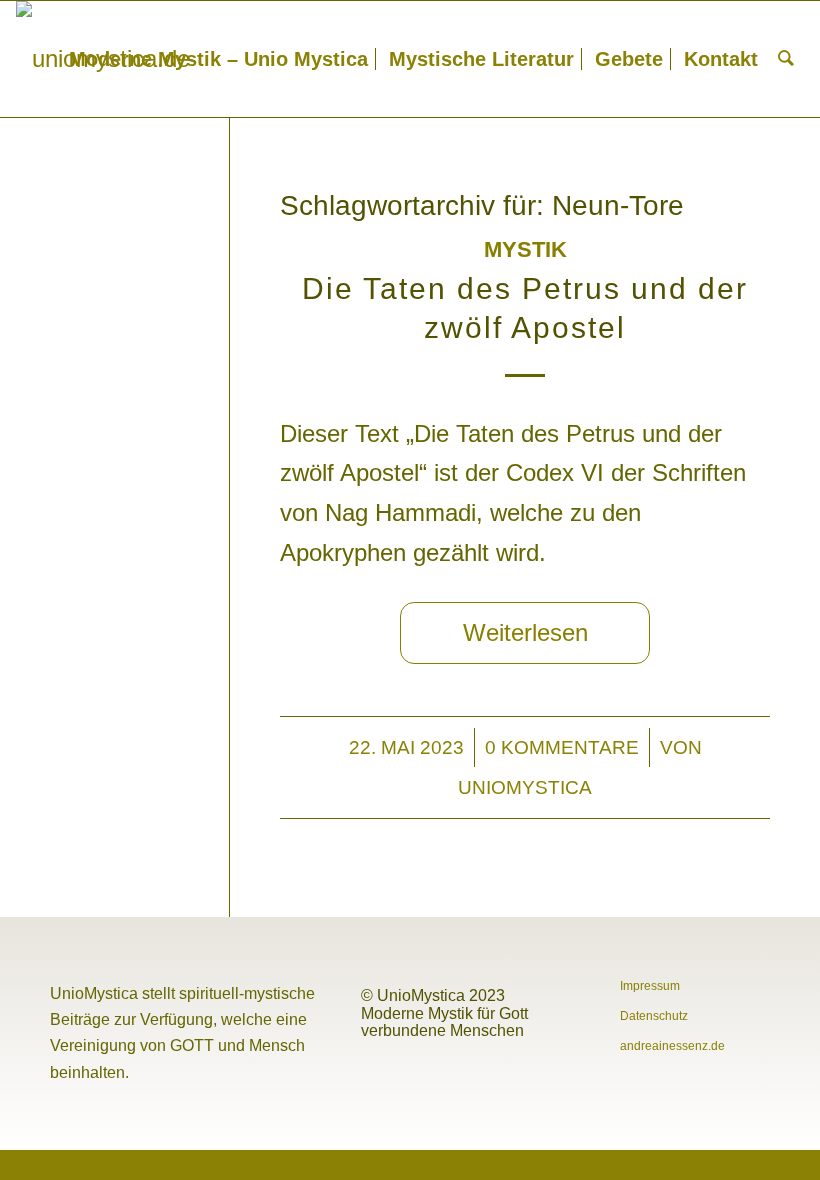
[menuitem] (218, 59)
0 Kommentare (562, 747)
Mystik (525, 249)
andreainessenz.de (672, 1046)
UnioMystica (525, 787)
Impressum (650, 986)
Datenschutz (654, 1016)
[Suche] (786, 59)
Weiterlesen (525, 632)
